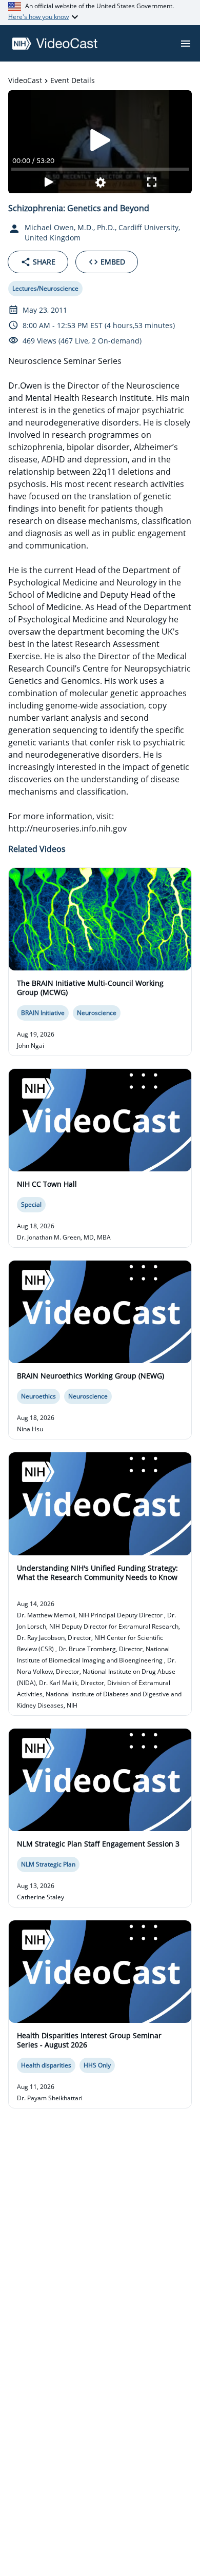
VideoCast (25, 80)
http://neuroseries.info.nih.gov (67, 828)
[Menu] (186, 44)
